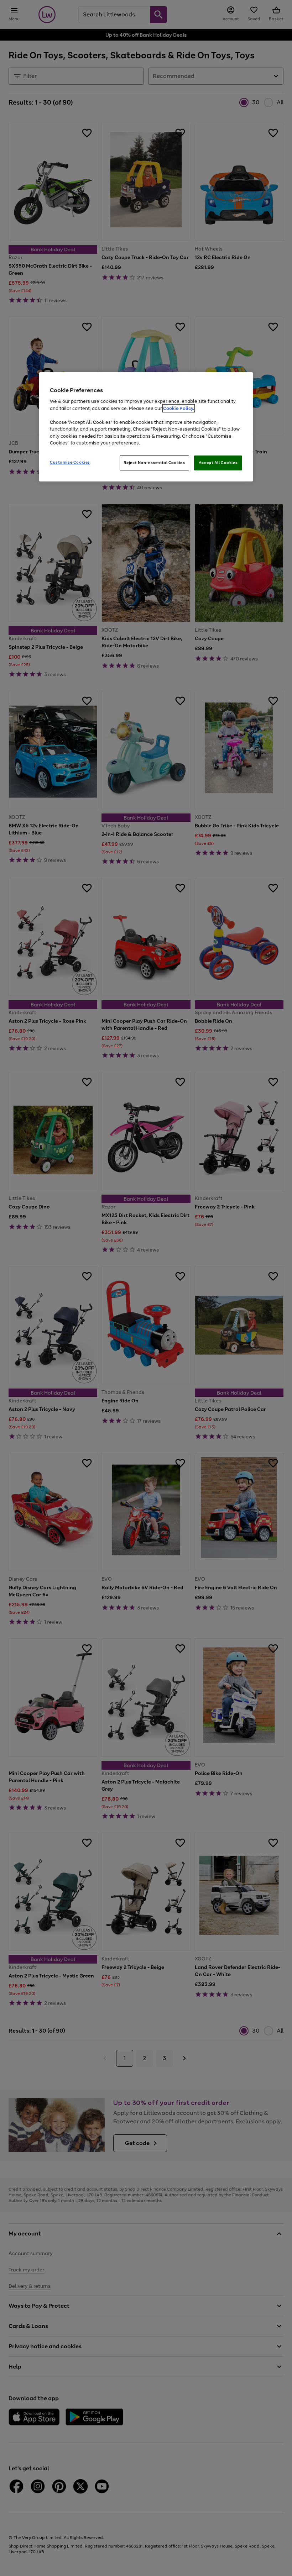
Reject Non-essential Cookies (154, 463)
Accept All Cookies (218, 463)
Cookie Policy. (179, 408)
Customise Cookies (70, 462)
